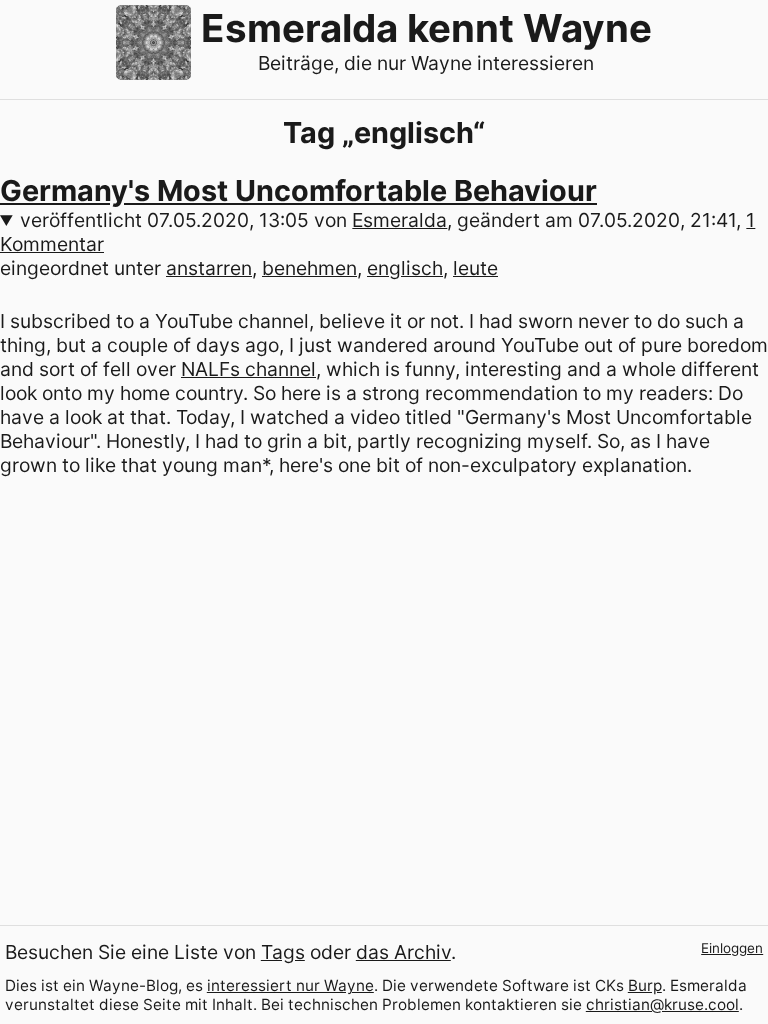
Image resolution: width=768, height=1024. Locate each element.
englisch (405, 268)
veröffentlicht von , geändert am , (377, 232)
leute (475, 268)
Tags (283, 952)
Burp (645, 985)
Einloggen (732, 948)
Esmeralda (399, 220)
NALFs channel (248, 369)
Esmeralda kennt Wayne (426, 28)
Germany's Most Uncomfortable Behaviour (298, 190)
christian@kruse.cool (662, 1004)
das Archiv (403, 952)
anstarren (209, 268)
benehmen (309, 268)
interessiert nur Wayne (290, 985)
